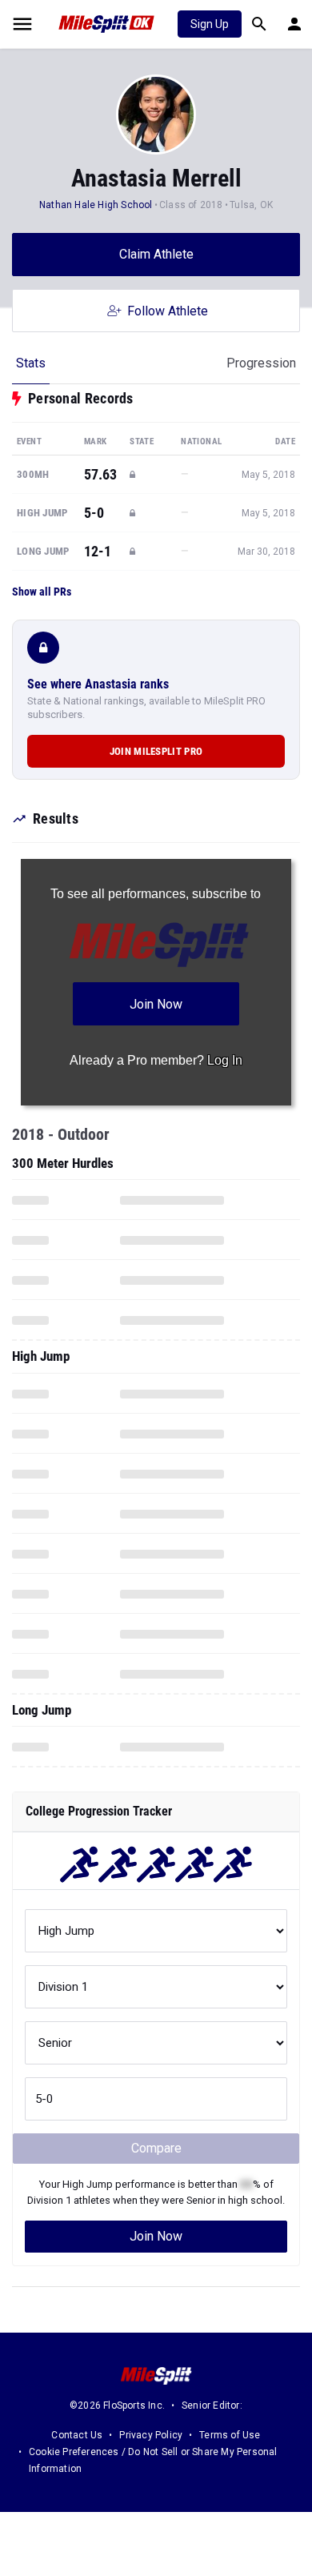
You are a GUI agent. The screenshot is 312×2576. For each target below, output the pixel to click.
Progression (261, 363)
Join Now (156, 2236)
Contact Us (77, 2435)
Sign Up (210, 24)
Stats (31, 363)
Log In (225, 1060)
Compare (156, 2148)
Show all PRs (42, 592)
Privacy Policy (151, 2435)
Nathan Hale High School (96, 205)
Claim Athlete (156, 254)
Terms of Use (230, 2435)
